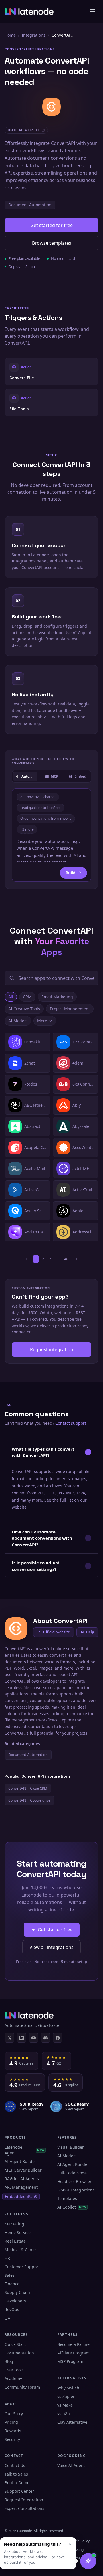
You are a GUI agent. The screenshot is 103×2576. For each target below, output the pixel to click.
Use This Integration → (52, 371)
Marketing (14, 2224)
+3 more (27, 829)
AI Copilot (72, 2207)
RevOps (12, 2309)
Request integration (52, 1349)
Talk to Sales (16, 2474)
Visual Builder (71, 2147)
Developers (15, 2301)
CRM (27, 997)
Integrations (34, 35)
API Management (21, 2187)
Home (10, 35)
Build (71, 873)
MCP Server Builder (23, 2170)
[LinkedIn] (21, 2038)
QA (7, 2318)
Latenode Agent (24, 2150)
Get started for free (51, 225)
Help (90, 1632)
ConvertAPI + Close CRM (28, 1788)
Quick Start (15, 2344)
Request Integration (24, 2500)
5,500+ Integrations (76, 2190)
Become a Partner (74, 2344)
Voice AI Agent (71, 2465)
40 (66, 1259)
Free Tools (14, 2370)
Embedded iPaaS (21, 2196)
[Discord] (45, 2038)
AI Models (18, 1021)
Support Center (19, 2491)
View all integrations (51, 1947)
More (42, 1021)
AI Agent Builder (20, 2161)
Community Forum (22, 2387)
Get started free (55, 1930)
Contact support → (73, 1423)
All (11, 997)
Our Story (14, 2414)
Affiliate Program (73, 2353)
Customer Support (22, 2267)
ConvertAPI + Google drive (29, 1800)
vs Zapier (66, 2396)
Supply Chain (17, 2292)
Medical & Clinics (21, 2250)
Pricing (11, 2422)
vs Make (65, 2405)
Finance (12, 2284)
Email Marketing (57, 997)
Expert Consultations (24, 2508)
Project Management (70, 1009)
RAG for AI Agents (22, 2179)
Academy (13, 2378)
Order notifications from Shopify (46, 818)
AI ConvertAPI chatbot (38, 797)
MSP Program (70, 2361)
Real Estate (15, 2241)
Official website (56, 1632)
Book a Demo (17, 2483)
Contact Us (15, 2465)
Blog (9, 2361)
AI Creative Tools (24, 1009)
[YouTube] (33, 2038)
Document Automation (30, 205)
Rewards (13, 2431)
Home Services (19, 2232)
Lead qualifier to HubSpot (40, 808)
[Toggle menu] (93, 11)
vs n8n (64, 2414)
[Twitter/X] (9, 2038)
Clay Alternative (72, 2422)
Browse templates (52, 243)
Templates (67, 2198)
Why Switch (68, 2388)
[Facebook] (58, 2038)
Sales (10, 2275)
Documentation (19, 2353)
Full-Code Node (72, 2173)
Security (12, 2439)
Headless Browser (74, 2181)
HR (7, 2258)
